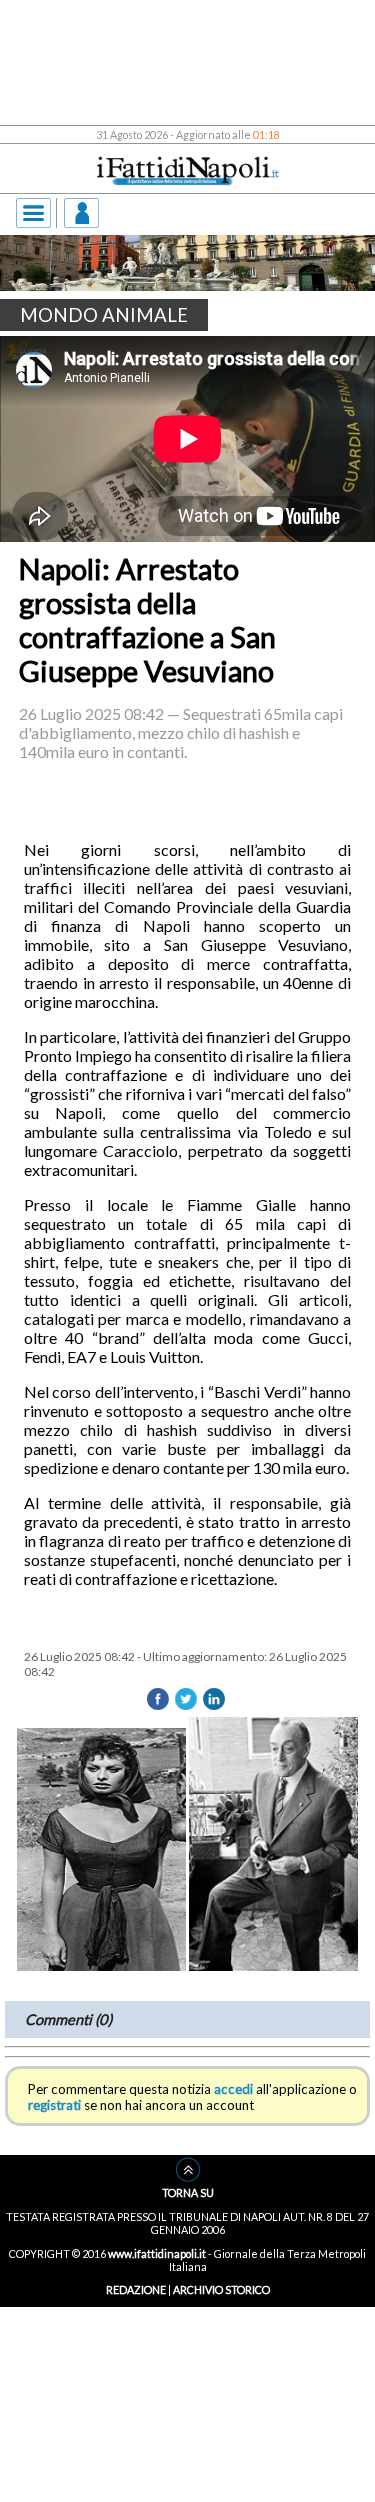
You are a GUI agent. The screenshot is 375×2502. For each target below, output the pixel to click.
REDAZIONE (136, 2414)
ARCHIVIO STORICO (221, 2414)
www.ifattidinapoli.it (157, 2377)
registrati (54, 2230)
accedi (233, 2214)
